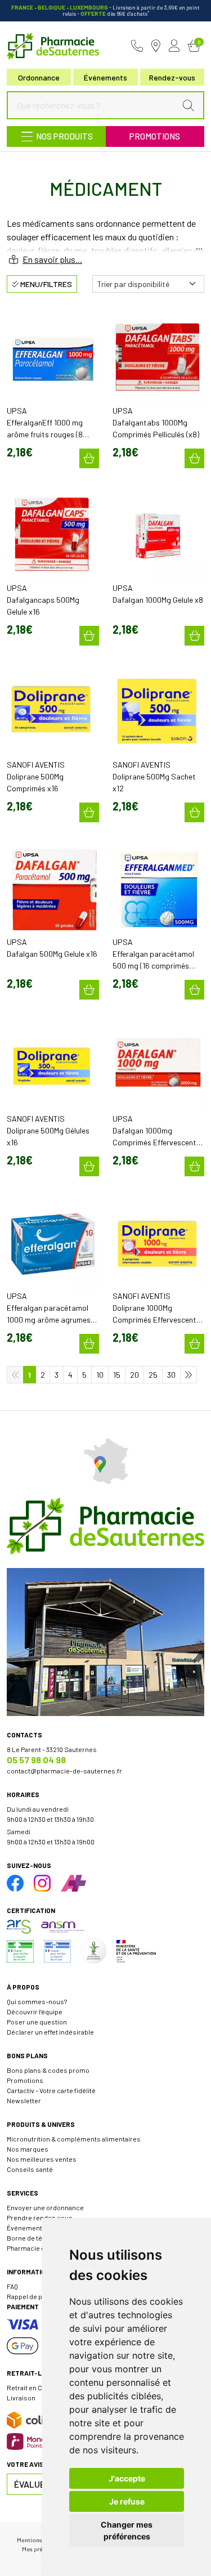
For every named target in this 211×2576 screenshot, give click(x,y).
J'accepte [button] (127, 2478)
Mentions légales (40, 2540)
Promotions (155, 136)
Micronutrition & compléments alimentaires (74, 2139)
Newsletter (24, 2100)
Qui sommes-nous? (37, 2001)
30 (171, 1375)
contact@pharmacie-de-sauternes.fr (64, 1771)
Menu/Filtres (45, 284)
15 (117, 1375)
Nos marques (28, 2149)
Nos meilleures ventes (42, 2159)
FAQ (12, 2286)
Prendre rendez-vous (40, 2217)
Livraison (21, 2398)
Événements (105, 77)
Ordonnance (39, 77)
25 (153, 1375)
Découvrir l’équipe (35, 2011)
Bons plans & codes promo (48, 2070)
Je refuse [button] (127, 2501)
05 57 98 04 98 (36, 1760)
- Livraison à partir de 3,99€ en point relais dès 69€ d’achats (105, 10)
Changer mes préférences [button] (127, 2530)
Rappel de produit (34, 2296)
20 (134, 1375)
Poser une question (37, 2022)
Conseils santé (30, 2169)
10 (100, 1375)
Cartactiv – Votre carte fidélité (51, 2090)
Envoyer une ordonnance (45, 2207)
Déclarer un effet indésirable (50, 2032)
